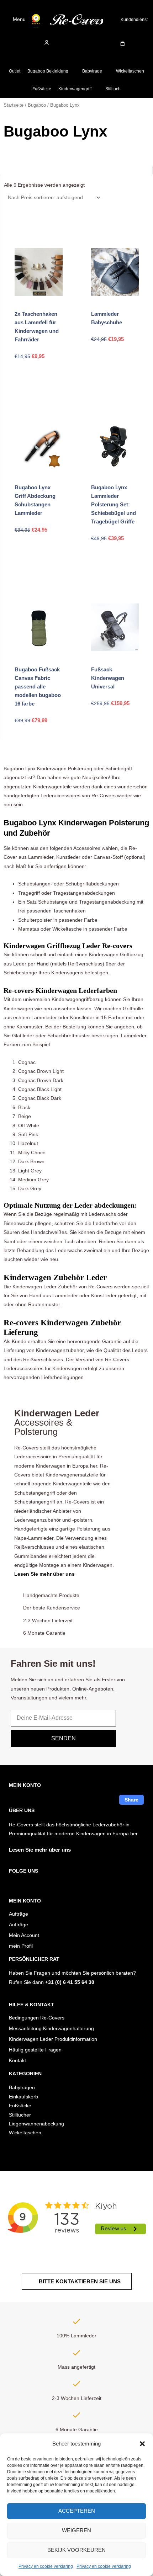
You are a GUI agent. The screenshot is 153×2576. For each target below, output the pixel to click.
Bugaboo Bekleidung (48, 71)
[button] (142, 2444)
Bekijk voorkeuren (76, 2550)
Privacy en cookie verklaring (46, 2566)
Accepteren (77, 2511)
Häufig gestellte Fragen (35, 2050)
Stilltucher (20, 2115)
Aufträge (19, 1914)
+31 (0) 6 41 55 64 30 (70, 1982)
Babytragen (22, 2088)
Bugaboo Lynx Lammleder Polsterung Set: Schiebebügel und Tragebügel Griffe (114, 504)
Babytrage (92, 71)
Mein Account (24, 1935)
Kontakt (17, 2061)
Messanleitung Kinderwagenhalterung (51, 2029)
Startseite (14, 105)
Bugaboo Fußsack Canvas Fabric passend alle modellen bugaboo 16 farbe (38, 686)
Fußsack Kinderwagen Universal (108, 678)
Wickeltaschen (130, 71)
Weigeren (76, 2530)
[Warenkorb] (123, 44)
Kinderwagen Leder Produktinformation (53, 2039)
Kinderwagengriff (75, 89)
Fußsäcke (42, 89)
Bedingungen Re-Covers (37, 2018)
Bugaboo (37, 105)
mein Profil (21, 1946)
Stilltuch (113, 89)
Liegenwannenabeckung (36, 2124)
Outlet (15, 71)
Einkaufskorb (23, 2097)
